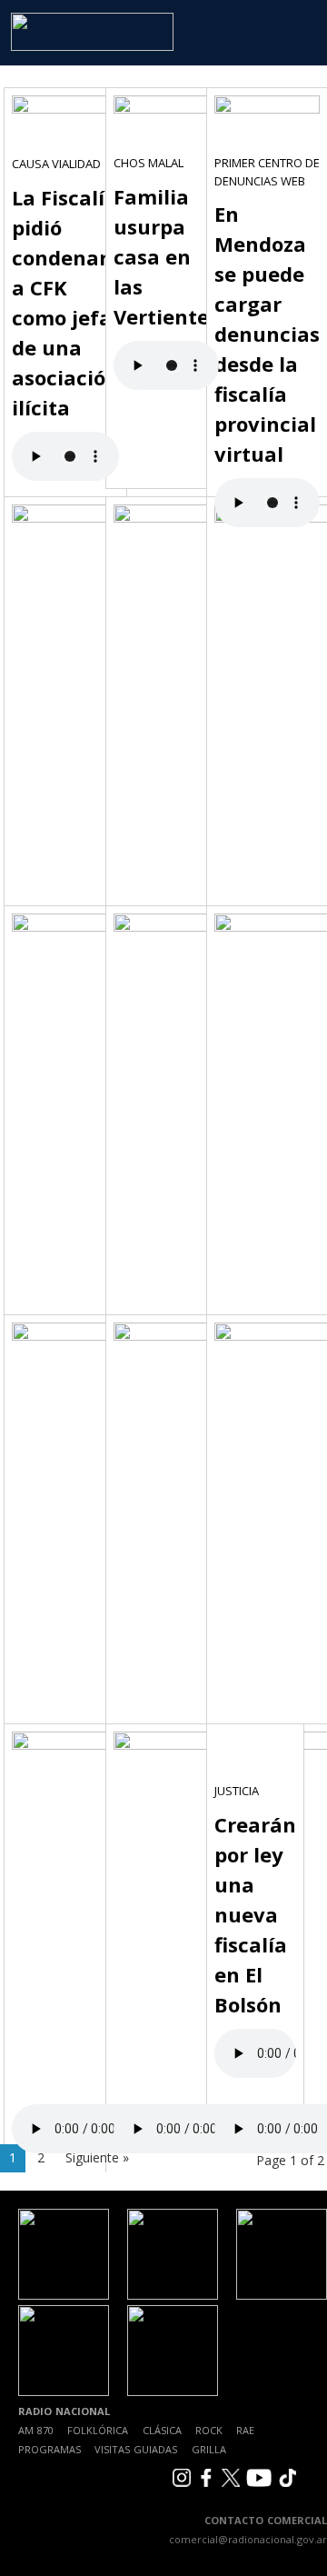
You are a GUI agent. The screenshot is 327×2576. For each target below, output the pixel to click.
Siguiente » (97, 2157)
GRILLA (209, 2449)
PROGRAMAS (50, 2449)
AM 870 (36, 2430)
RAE (245, 2430)
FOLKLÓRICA (98, 2430)
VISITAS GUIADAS (136, 2449)
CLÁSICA (162, 2430)
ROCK (209, 2430)
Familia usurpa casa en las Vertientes (166, 256)
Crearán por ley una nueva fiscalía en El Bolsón (255, 1914)
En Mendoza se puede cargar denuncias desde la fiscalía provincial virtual (267, 334)
